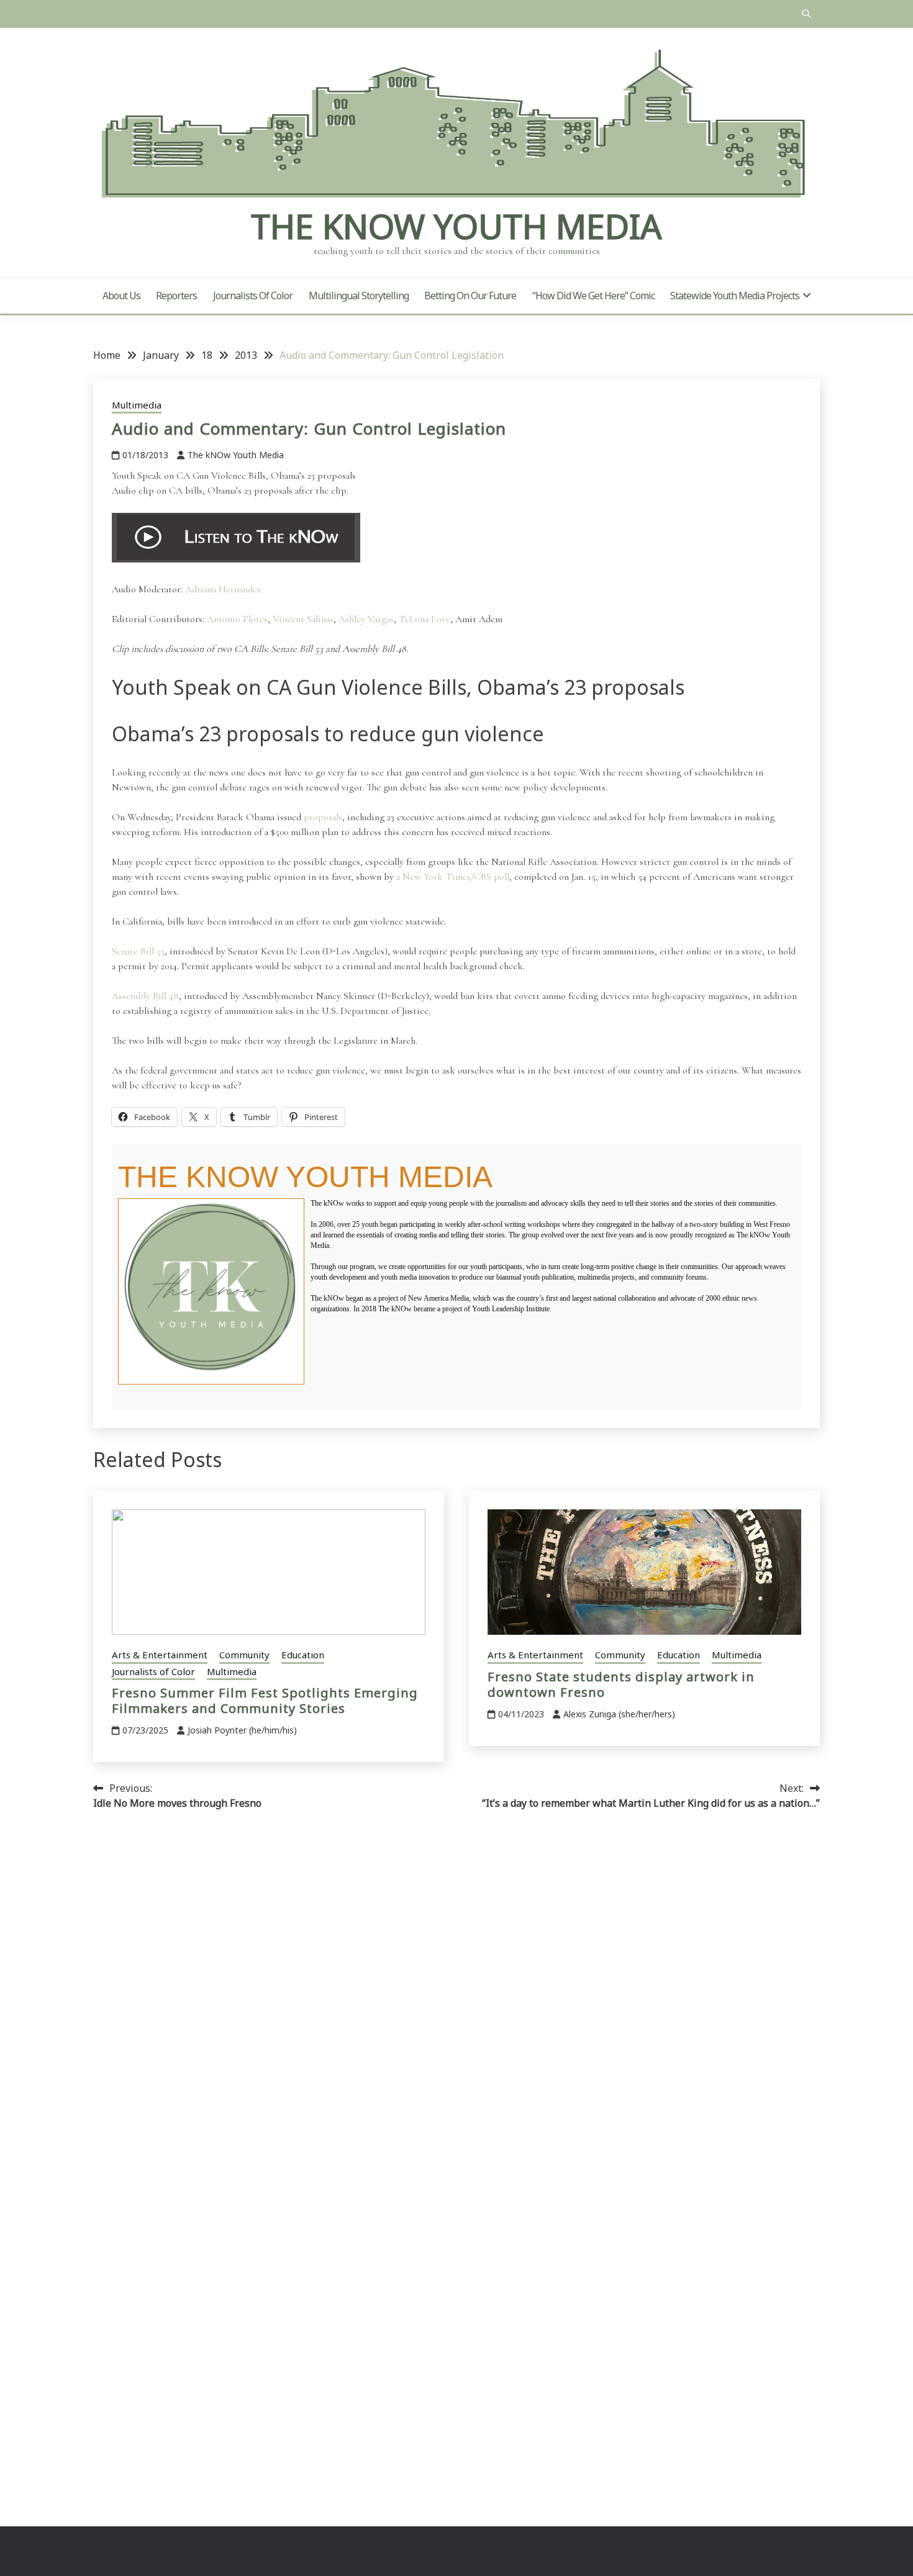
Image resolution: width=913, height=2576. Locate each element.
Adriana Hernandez (223, 589)
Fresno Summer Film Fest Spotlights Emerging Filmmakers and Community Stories (265, 1701)
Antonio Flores (237, 619)
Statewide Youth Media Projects (735, 296)
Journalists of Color (253, 296)
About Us (121, 296)
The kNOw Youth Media (457, 226)
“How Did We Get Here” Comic (593, 296)
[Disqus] (457, 1995)
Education (303, 1655)
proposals (323, 817)
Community (244, 1655)
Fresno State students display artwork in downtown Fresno (621, 1684)
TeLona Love (425, 619)
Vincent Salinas (303, 619)
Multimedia (137, 405)
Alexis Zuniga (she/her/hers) (619, 1714)
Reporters (176, 296)
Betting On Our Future (470, 296)
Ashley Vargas (366, 619)
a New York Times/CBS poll (453, 877)
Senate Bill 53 (138, 951)
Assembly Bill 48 (145, 996)
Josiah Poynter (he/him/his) (242, 1730)
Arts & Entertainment (160, 1655)
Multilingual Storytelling (359, 296)
